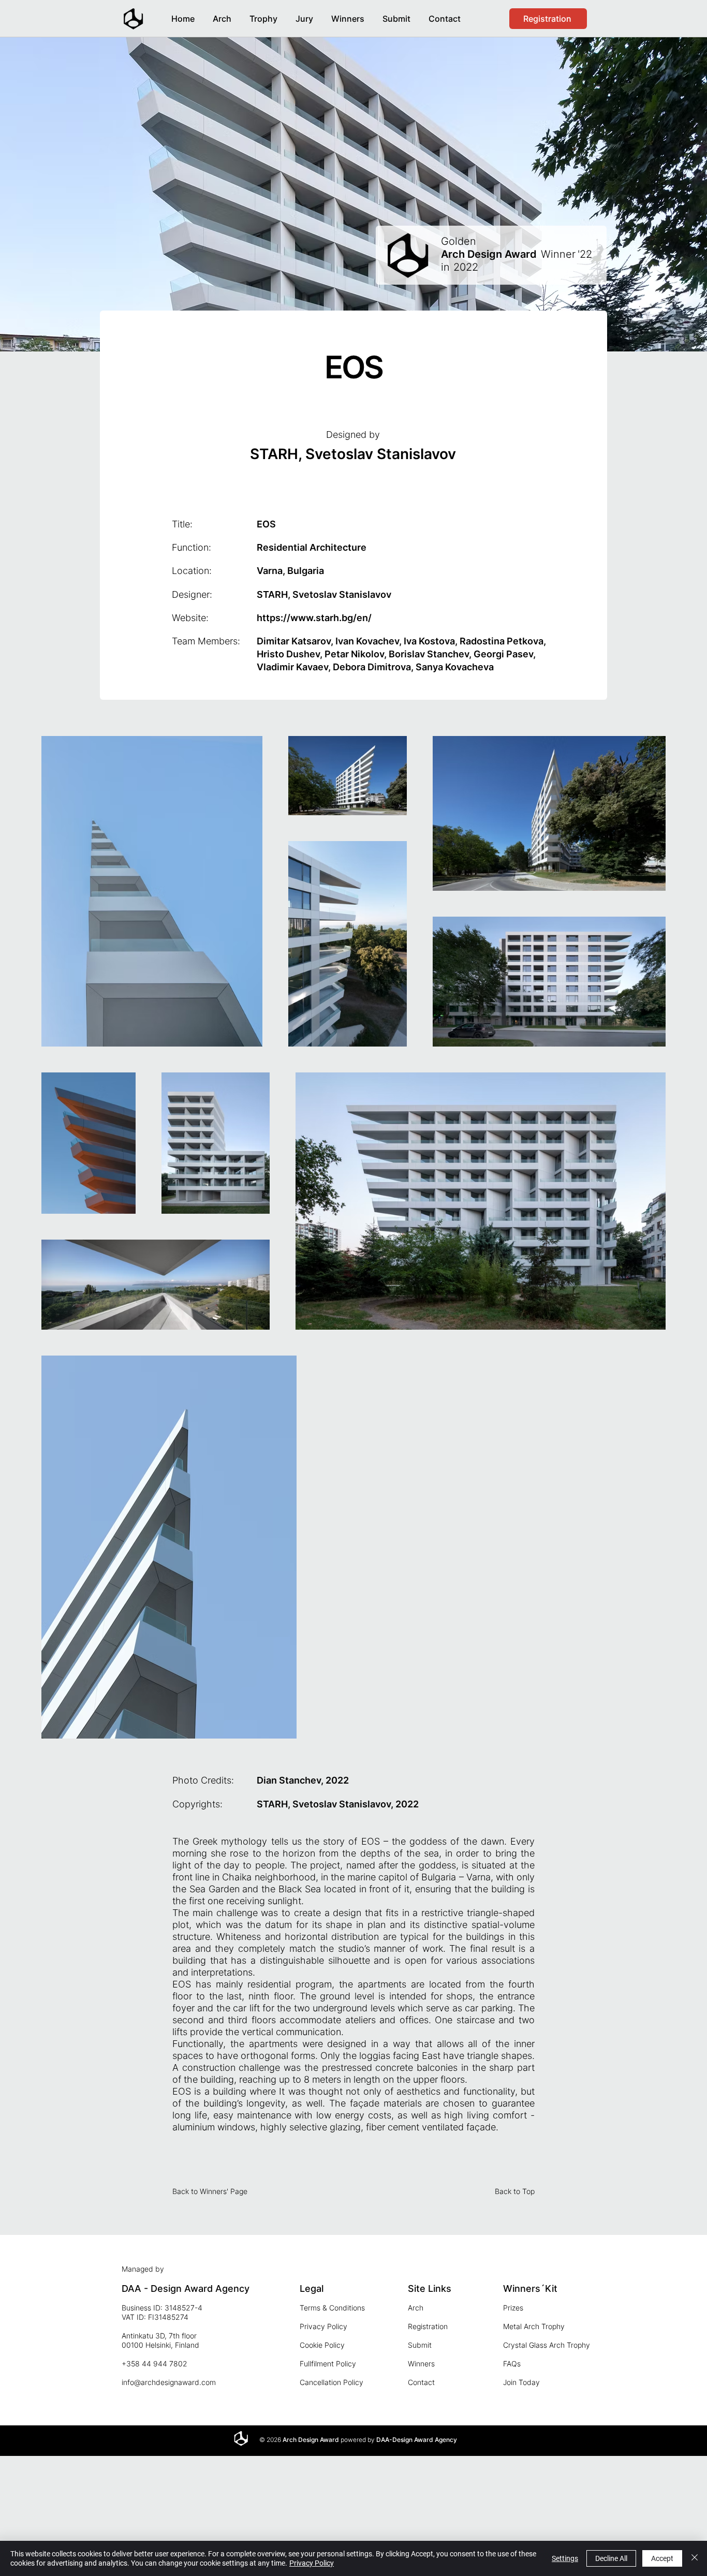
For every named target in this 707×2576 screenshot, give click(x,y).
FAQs (512, 2364)
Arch (416, 2308)
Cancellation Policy (332, 2382)
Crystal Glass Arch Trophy (547, 2345)
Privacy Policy (323, 2326)
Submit (420, 2345)
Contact (421, 2382)
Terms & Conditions (332, 2308)
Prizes (513, 2308)
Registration (428, 2326)
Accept (662, 2558)
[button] (348, 14)
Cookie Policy (322, 2345)
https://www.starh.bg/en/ (314, 618)
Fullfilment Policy (328, 2364)
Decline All (611, 2558)
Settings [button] (565, 2558)
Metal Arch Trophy (534, 2326)
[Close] (695, 2558)
